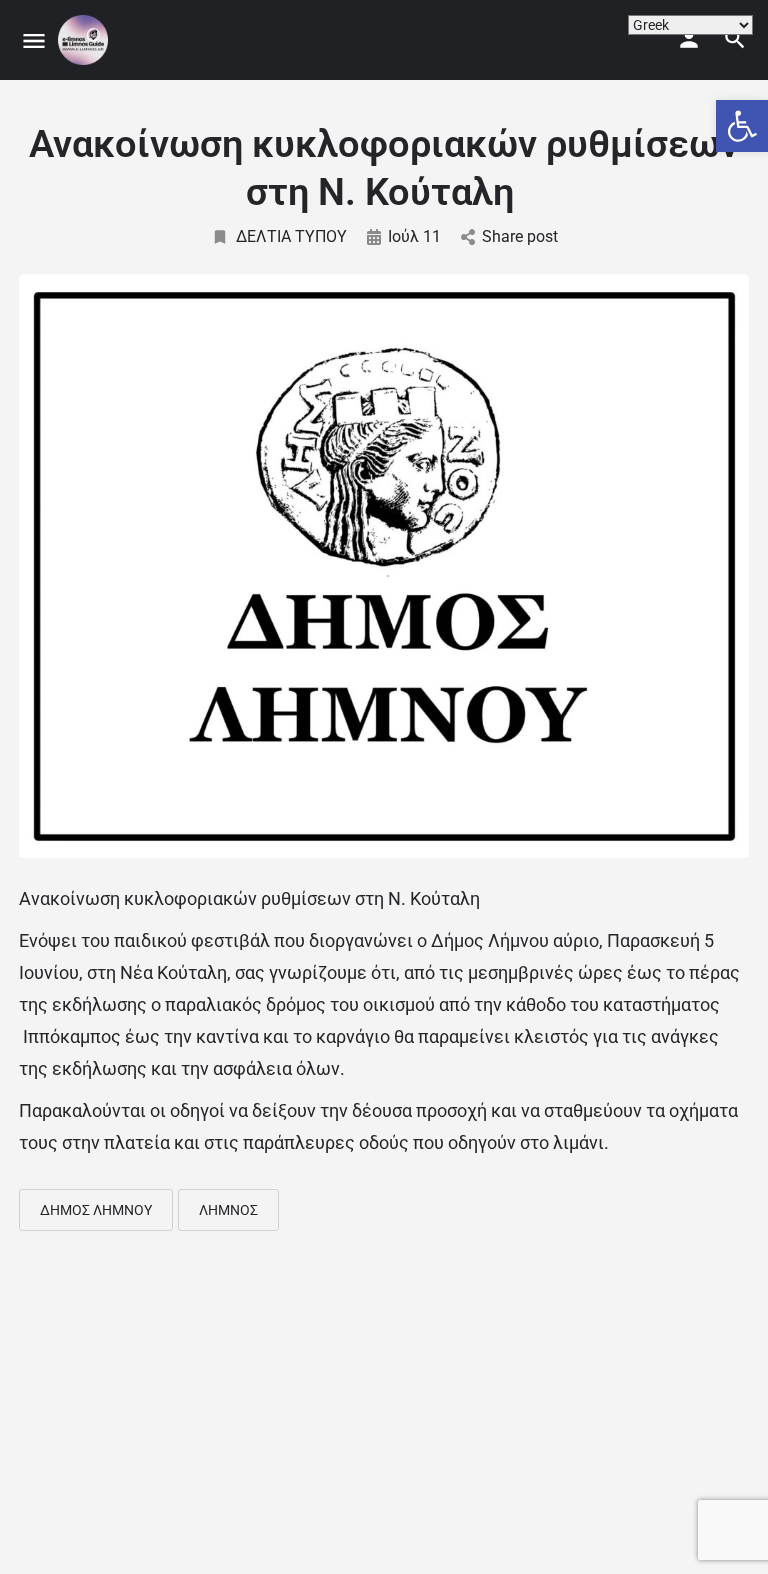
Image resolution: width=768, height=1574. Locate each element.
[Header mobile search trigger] (735, 39)
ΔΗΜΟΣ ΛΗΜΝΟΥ (96, 1210)
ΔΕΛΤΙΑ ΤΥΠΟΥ (291, 236)
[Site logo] (85, 40)
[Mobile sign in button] (689, 39)
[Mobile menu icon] (34, 40)
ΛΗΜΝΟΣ (228, 1210)
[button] (742, 126)
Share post (520, 236)
